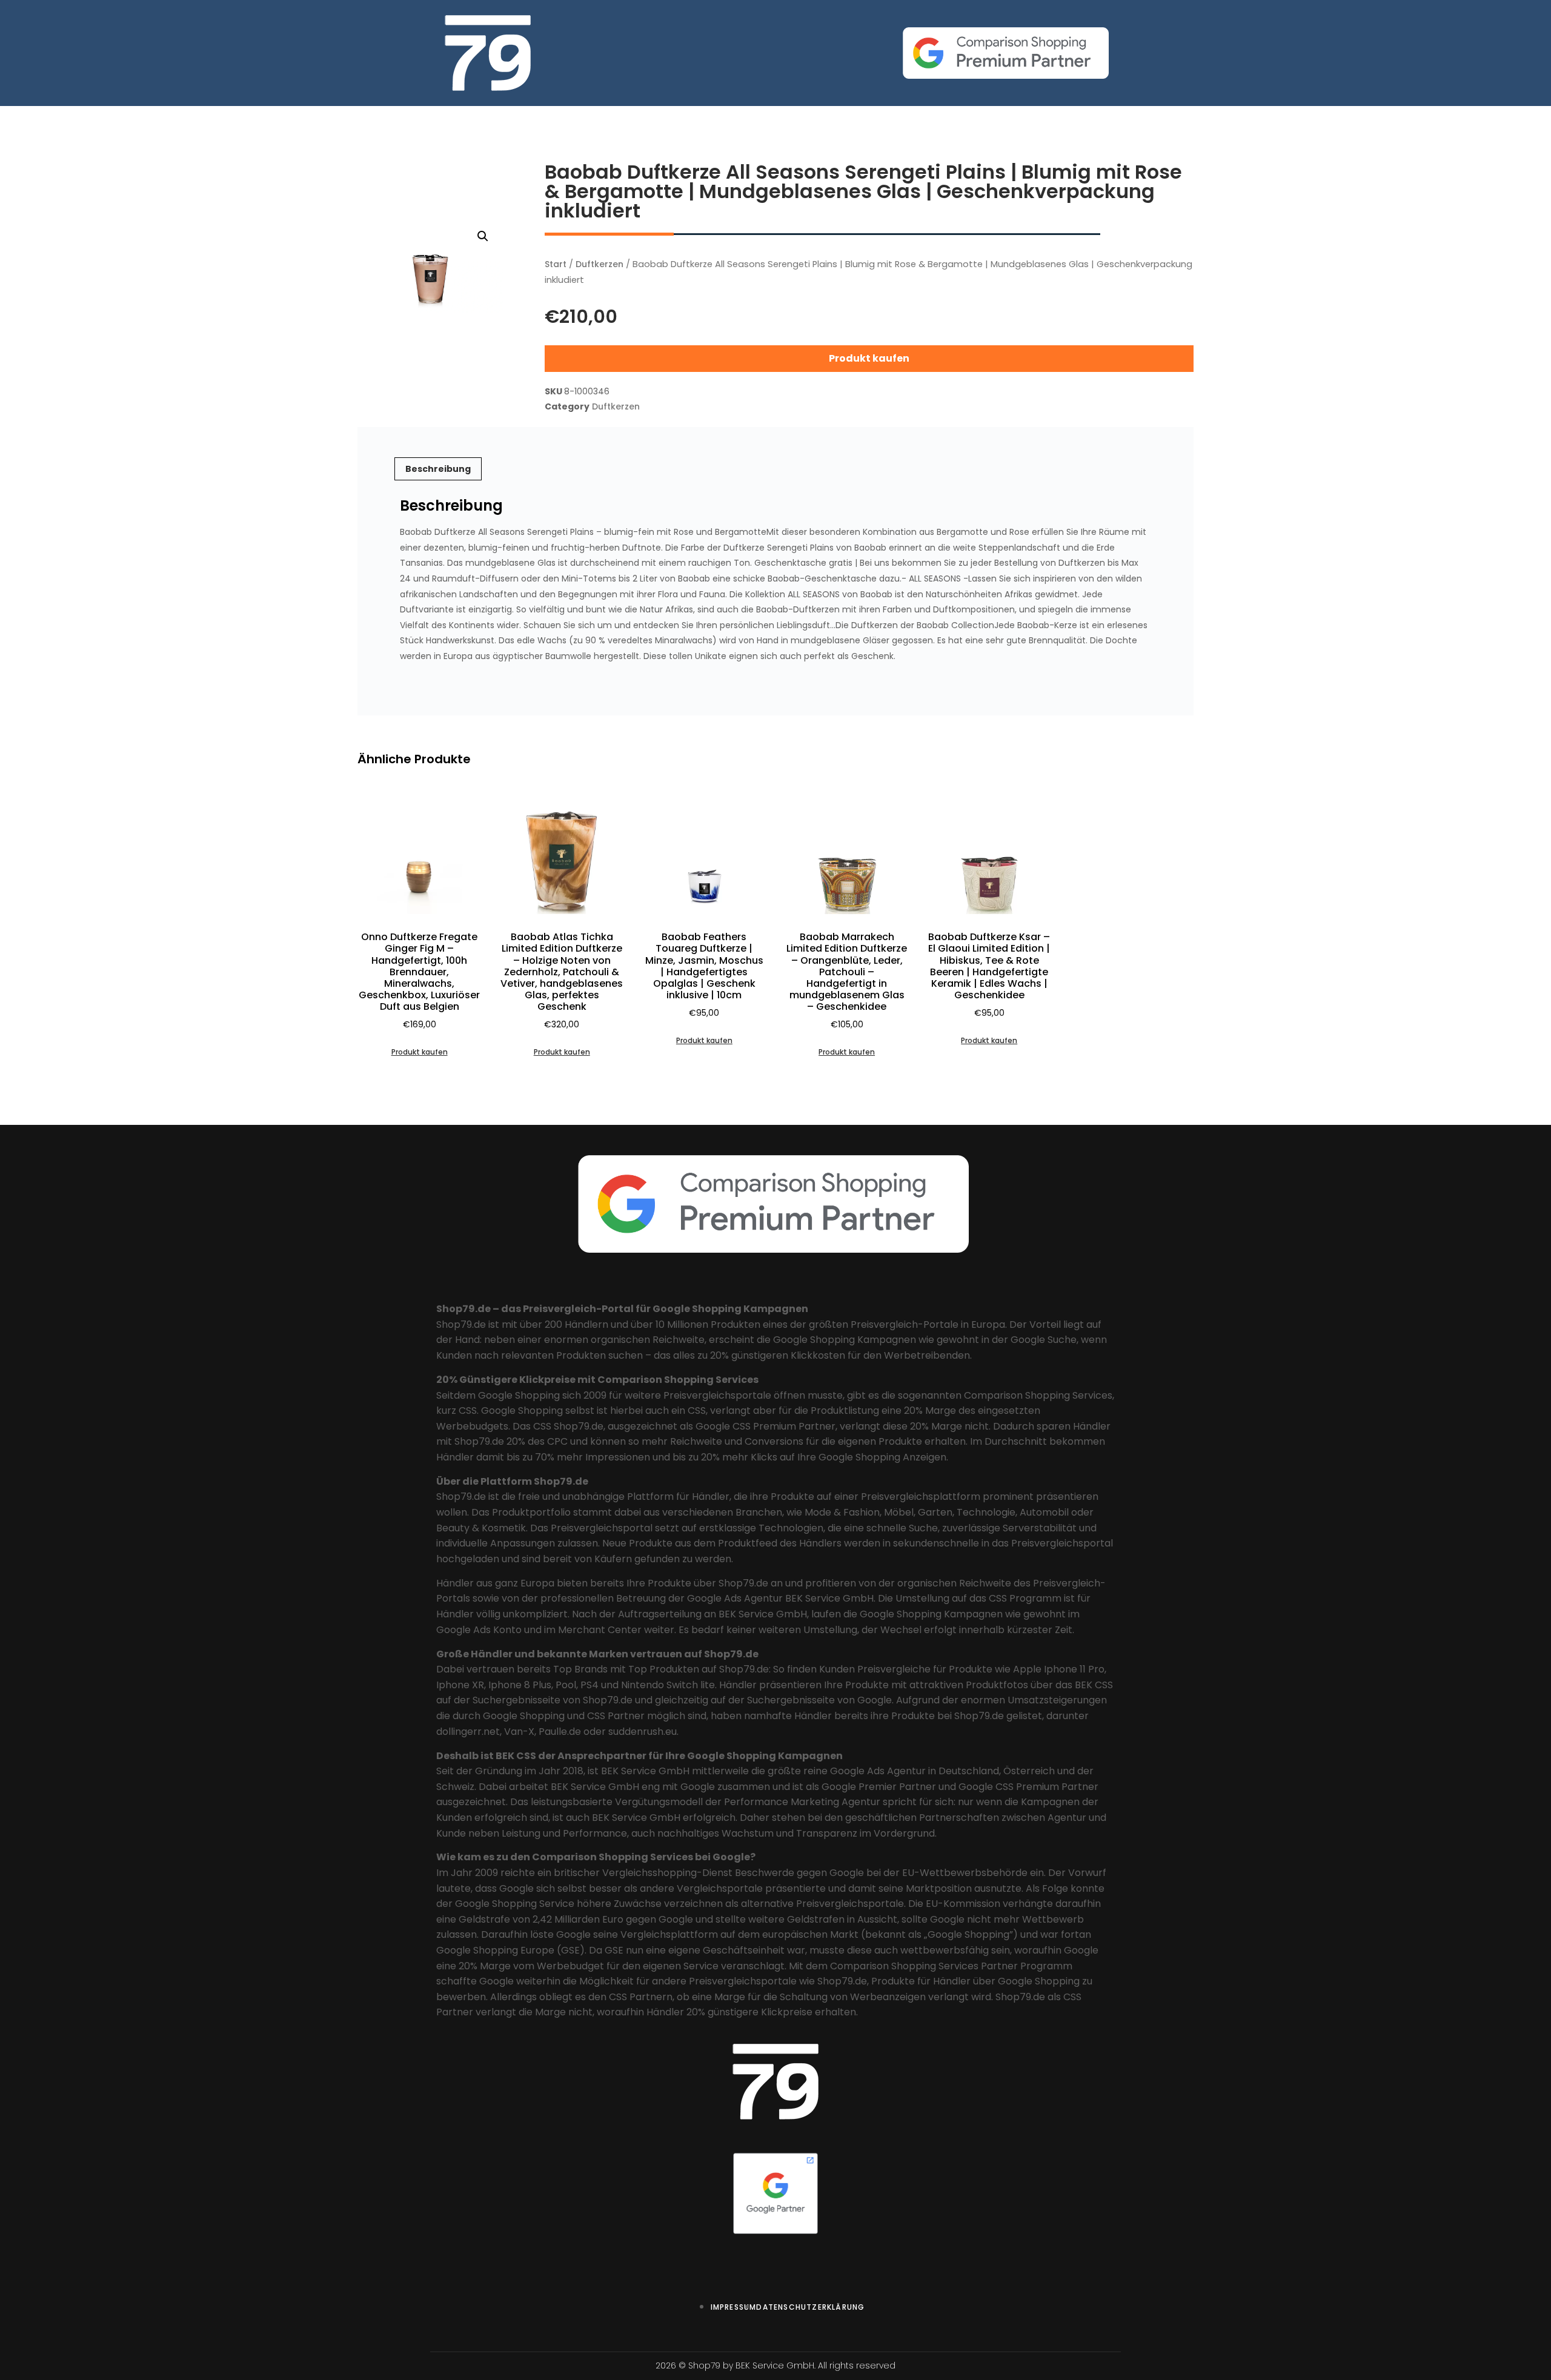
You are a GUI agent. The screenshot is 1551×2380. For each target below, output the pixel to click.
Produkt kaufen (869, 358)
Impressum (734, 2307)
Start (556, 264)
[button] (483, 236)
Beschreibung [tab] (438, 469)
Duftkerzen (599, 264)
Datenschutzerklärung (810, 2307)
